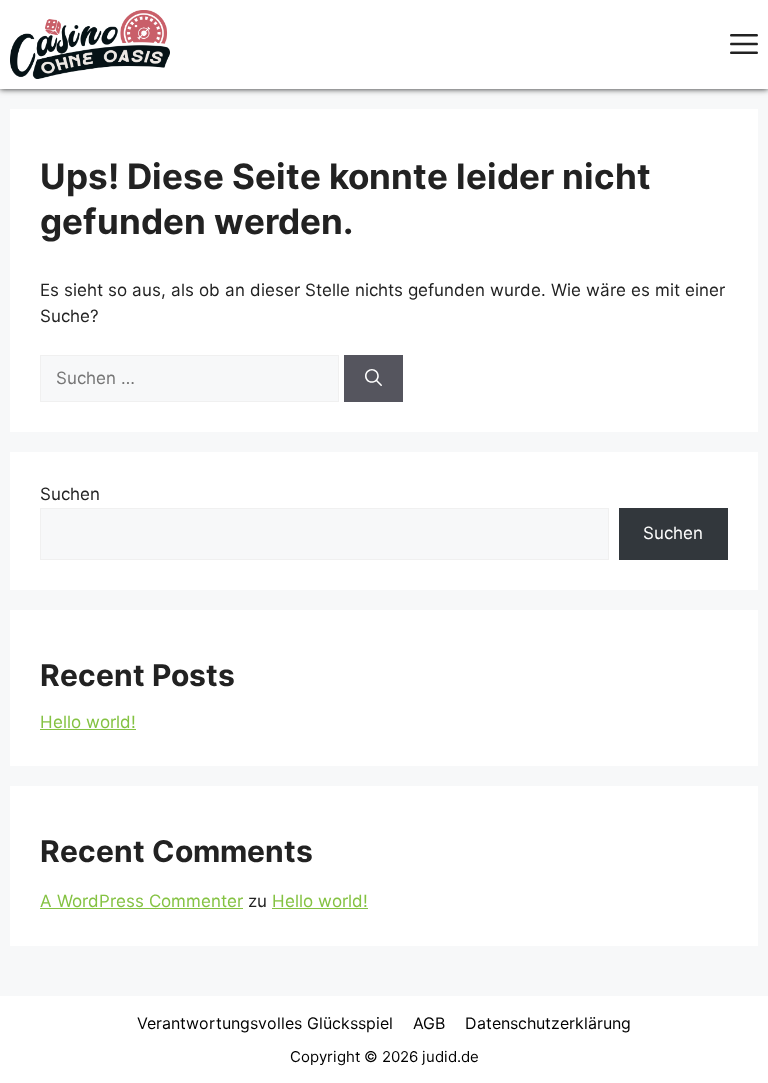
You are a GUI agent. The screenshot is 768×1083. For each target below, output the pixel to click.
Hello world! (88, 722)
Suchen (70, 494)
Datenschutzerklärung (548, 1023)
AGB (429, 1023)
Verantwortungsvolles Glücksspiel (265, 1023)
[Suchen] (373, 379)
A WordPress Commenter (141, 901)
